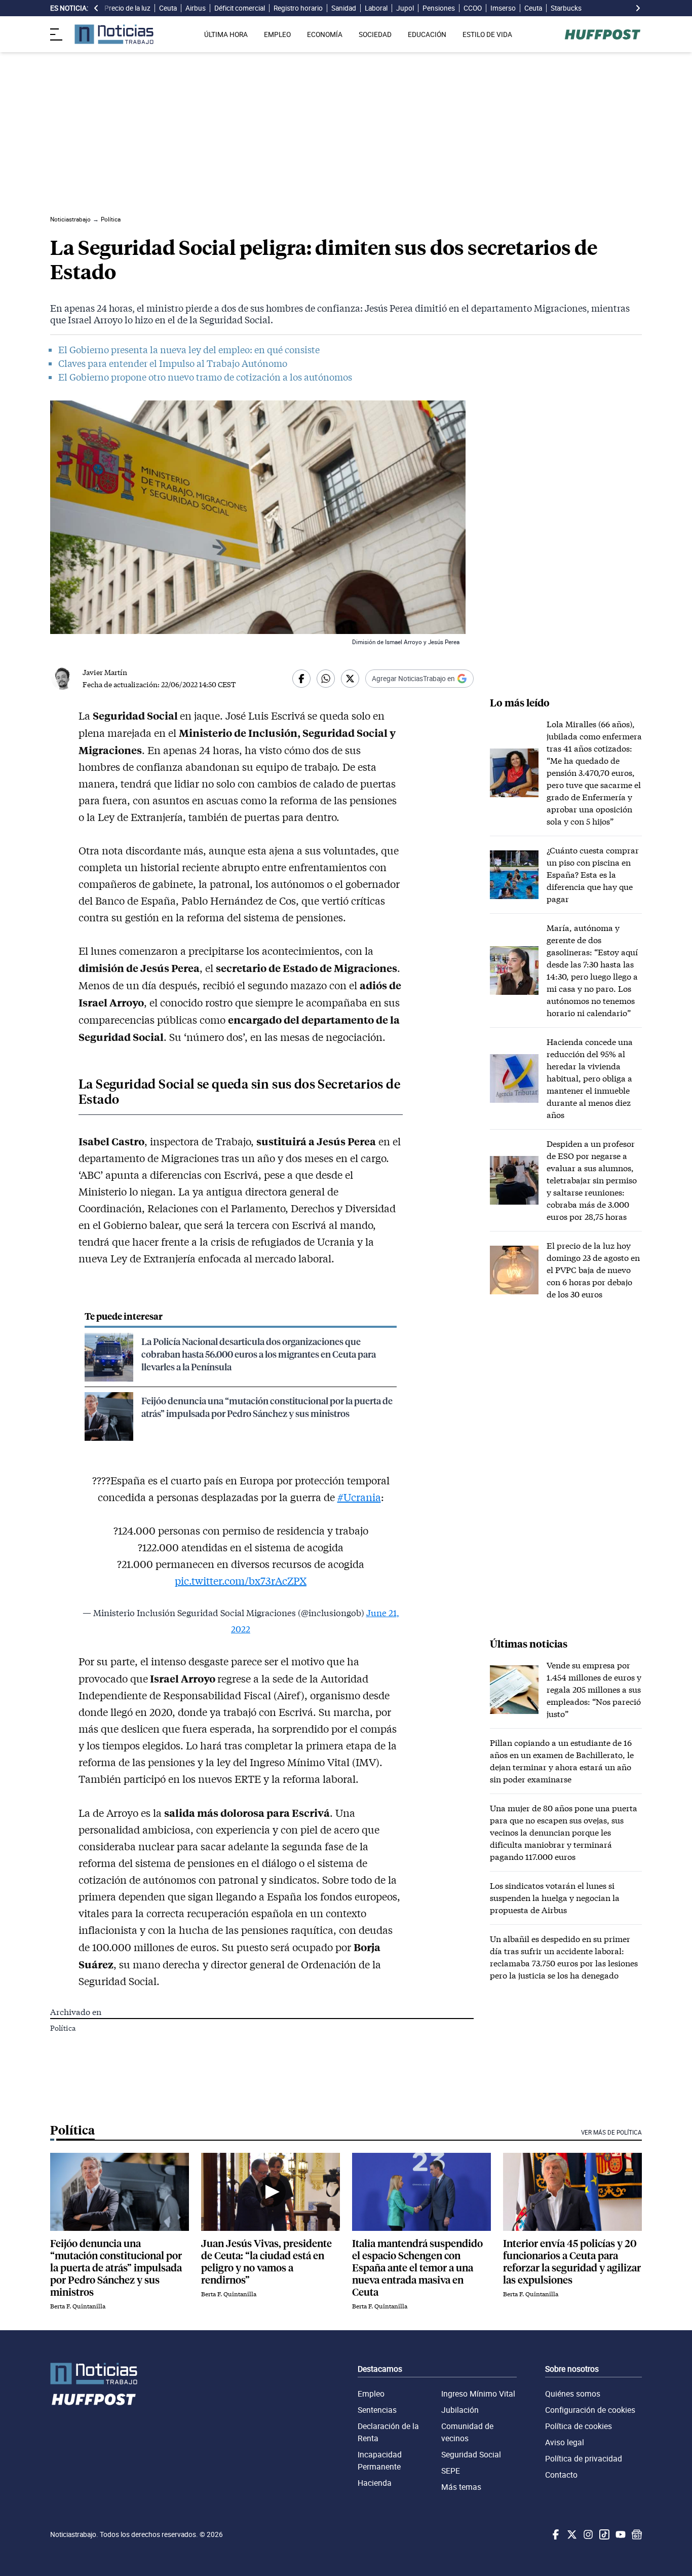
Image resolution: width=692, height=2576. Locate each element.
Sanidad (344, 8)
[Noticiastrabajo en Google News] (636, 2534)
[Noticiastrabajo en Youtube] (620, 2534)
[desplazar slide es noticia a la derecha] (638, 8)
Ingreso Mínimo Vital (478, 2394)
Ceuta (168, 8)
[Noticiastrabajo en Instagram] (587, 2534)
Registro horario (298, 8)
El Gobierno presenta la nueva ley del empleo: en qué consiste (189, 350)
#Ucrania (359, 1497)
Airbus (196, 8)
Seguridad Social (471, 2454)
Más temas (461, 2487)
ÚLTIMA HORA (226, 34)
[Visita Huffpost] (603, 34)
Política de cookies (579, 2426)
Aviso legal (565, 2442)
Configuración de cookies (590, 2410)
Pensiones (439, 8)
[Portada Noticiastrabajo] (94, 2374)
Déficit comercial (240, 8)
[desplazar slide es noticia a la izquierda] (96, 8)
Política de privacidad (584, 2458)
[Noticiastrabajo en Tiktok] (603, 2534)
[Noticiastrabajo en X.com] (571, 2534)
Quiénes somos (573, 2394)
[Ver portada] (114, 34)
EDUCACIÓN (427, 34)
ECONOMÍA (325, 34)
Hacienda (375, 2483)
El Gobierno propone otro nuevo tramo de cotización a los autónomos (205, 377)
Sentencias (377, 2410)
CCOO (473, 8)
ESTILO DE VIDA (487, 34)
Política (63, 2028)
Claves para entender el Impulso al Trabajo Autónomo (173, 363)
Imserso (503, 8)
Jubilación (460, 2410)
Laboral (376, 8)
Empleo (371, 2394)
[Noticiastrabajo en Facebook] (555, 2534)
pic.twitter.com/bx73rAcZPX (241, 1581)
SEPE (451, 2471)
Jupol (405, 8)
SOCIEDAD (375, 34)
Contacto (561, 2475)
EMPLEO (277, 34)
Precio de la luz (127, 8)
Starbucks (566, 8)
